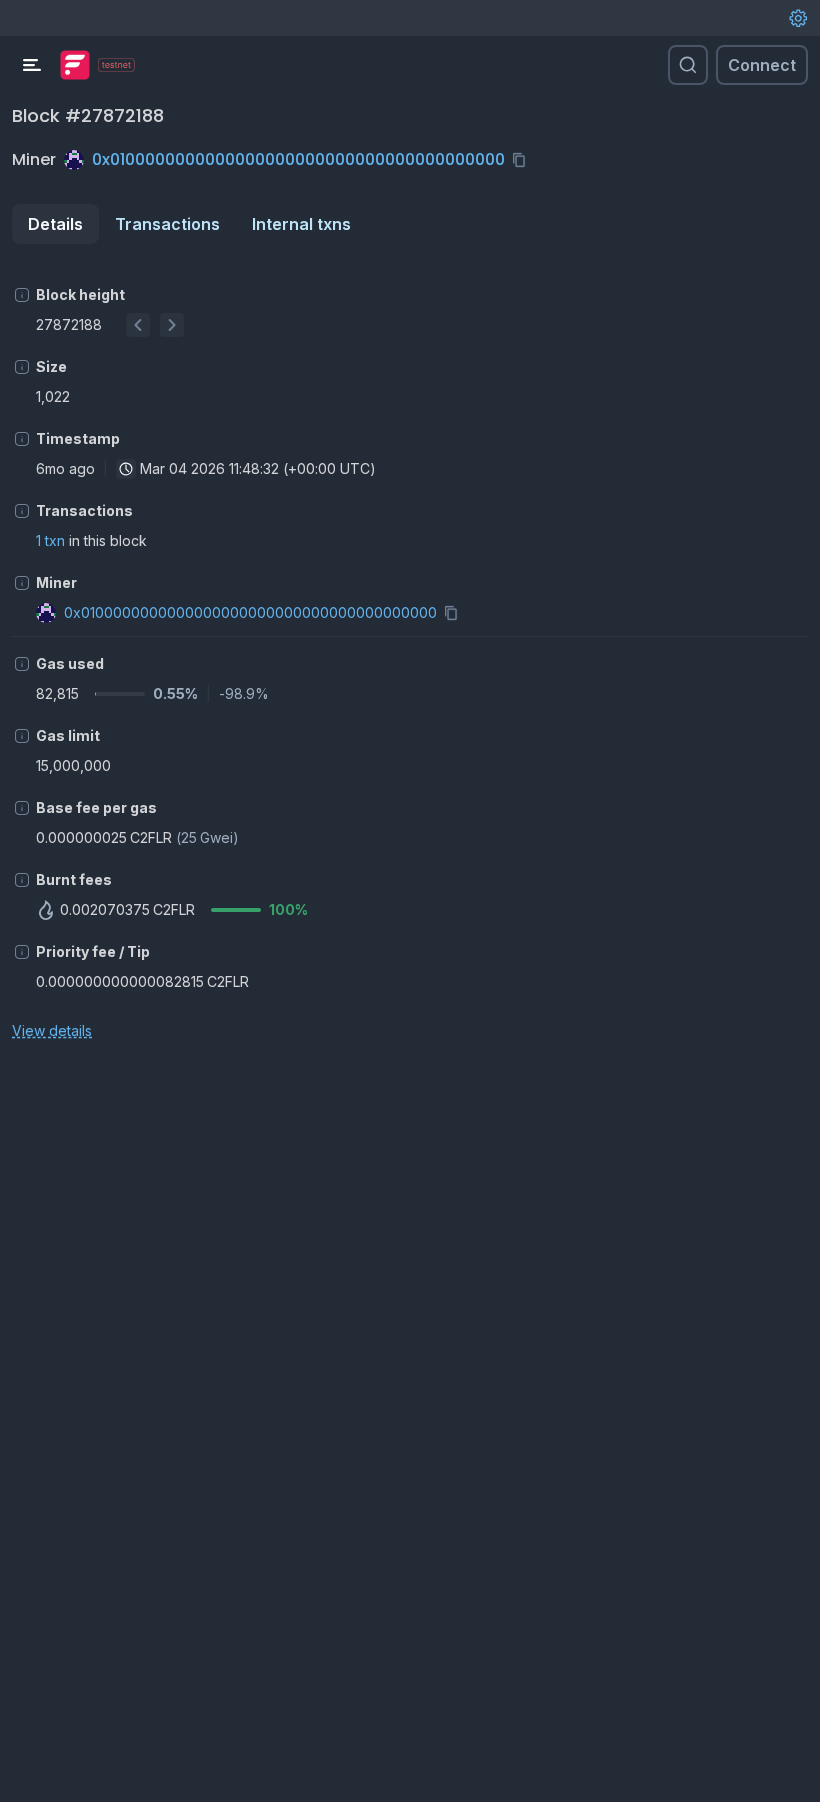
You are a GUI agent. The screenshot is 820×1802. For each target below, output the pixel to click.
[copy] (523, 160)
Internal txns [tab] (301, 224)
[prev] (138, 325)
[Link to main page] (75, 65)
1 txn (50, 540)
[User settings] (798, 18)
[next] (172, 325)
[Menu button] (32, 65)
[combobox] (126, 469)
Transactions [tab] (167, 224)
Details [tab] (55, 224)
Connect (762, 65)
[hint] (22, 295)
